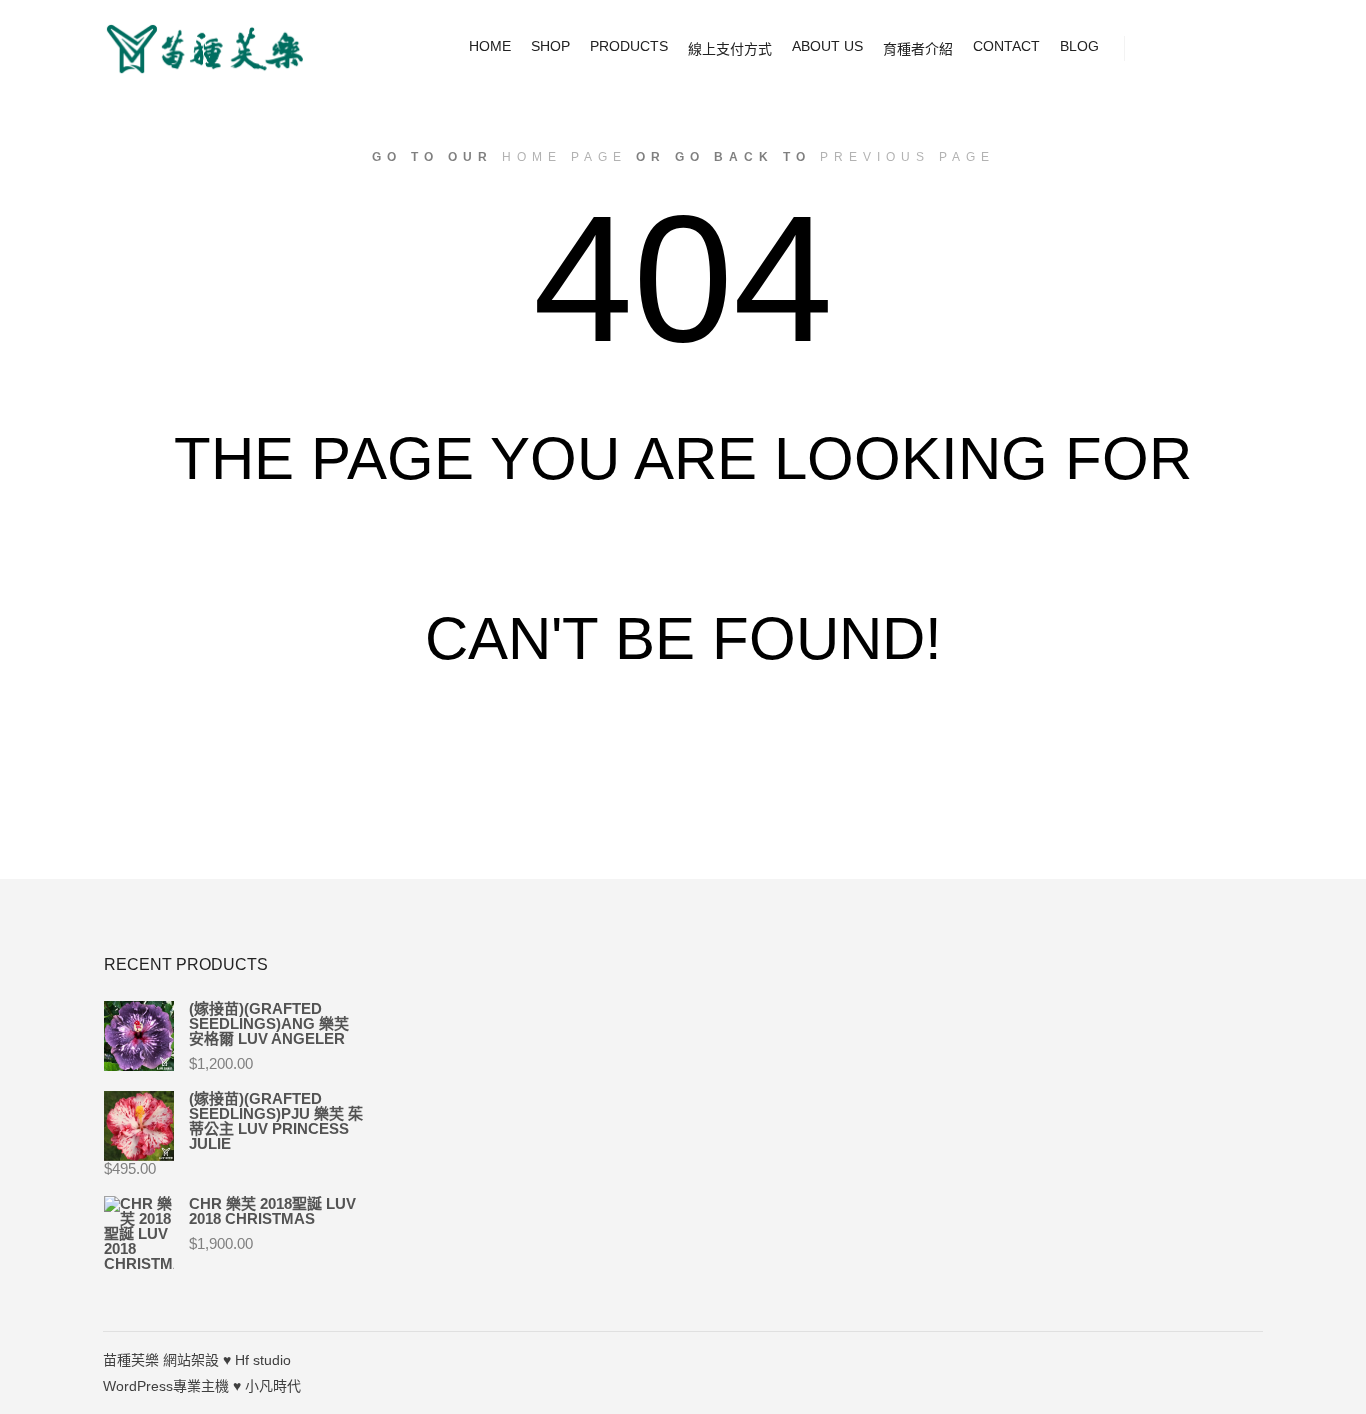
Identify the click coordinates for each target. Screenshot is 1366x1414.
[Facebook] (1250, 1360)
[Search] (1194, 49)
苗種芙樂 (131, 1360)
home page (564, 157)
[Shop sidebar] (1158, 49)
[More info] (1230, 49)
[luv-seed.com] (203, 49)
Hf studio (263, 1360)
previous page (907, 157)
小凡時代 (273, 1386)
